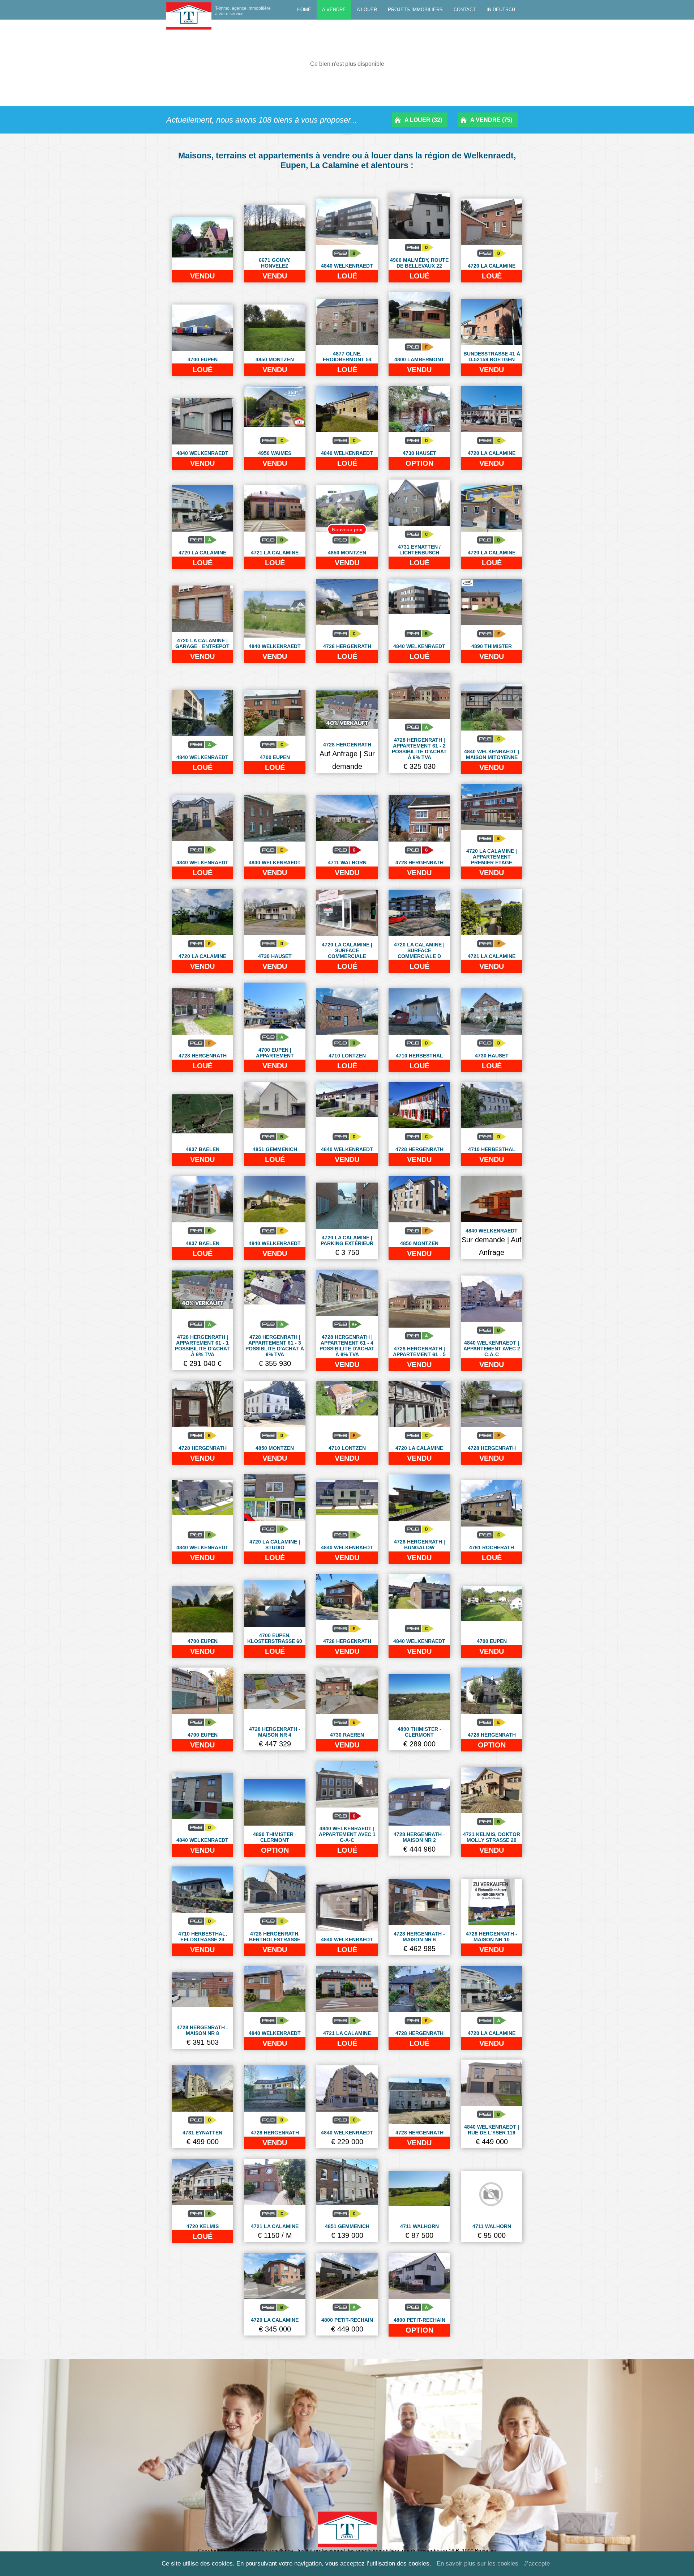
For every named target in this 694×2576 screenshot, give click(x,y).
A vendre (334, 10)
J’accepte (537, 2564)
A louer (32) (423, 120)
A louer (367, 10)
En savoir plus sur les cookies (477, 2564)
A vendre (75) (491, 120)
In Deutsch (501, 10)
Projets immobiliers (415, 10)
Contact (465, 10)
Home (304, 10)
